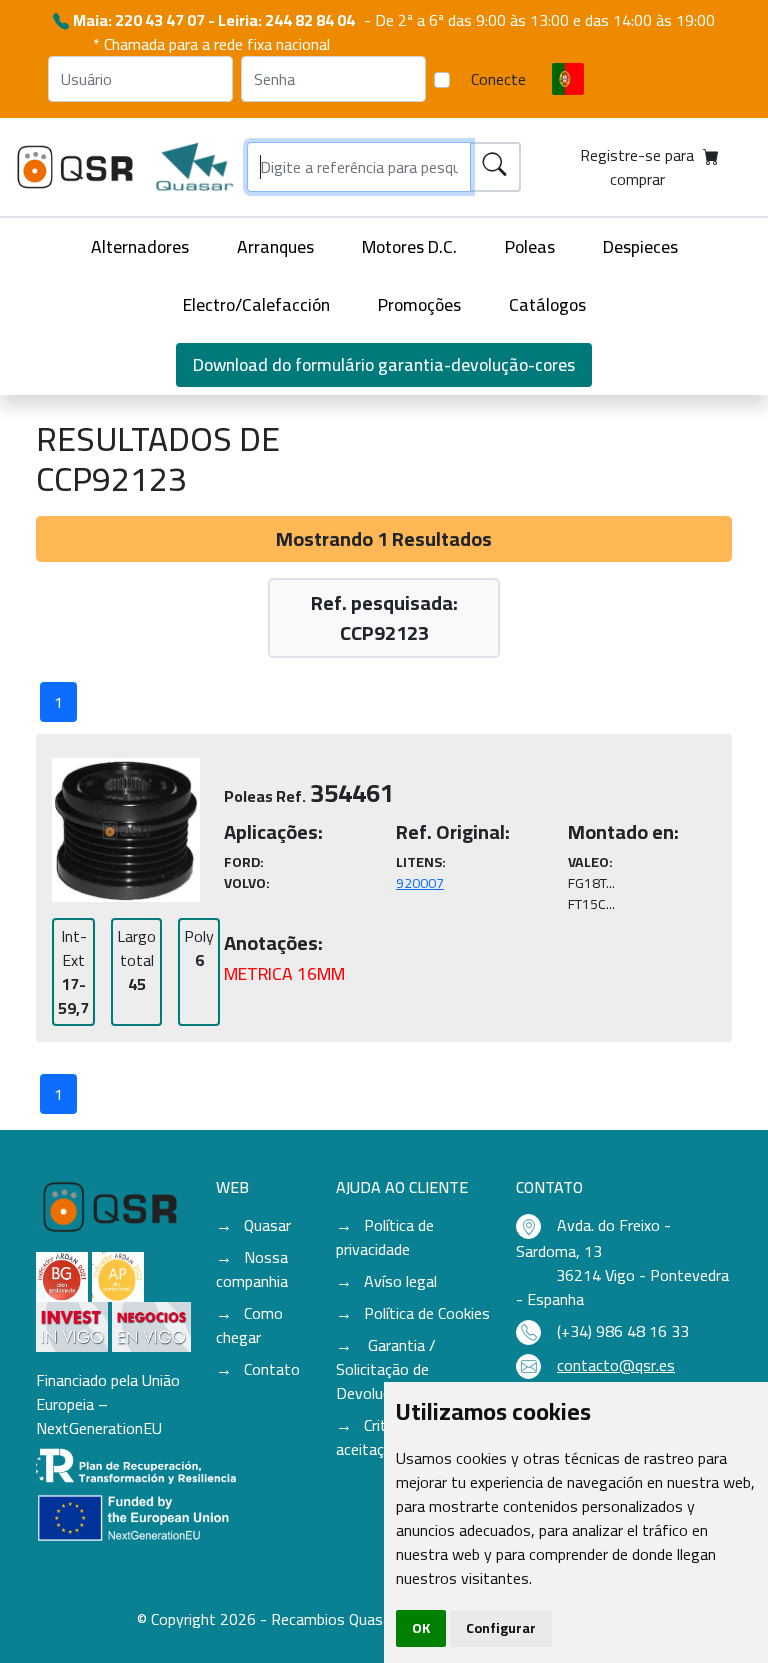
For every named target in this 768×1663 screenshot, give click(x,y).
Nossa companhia (252, 1269)
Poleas (530, 246)
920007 (420, 883)
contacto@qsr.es (616, 1365)
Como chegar (249, 1325)
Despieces (640, 246)
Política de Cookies (427, 1313)
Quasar (267, 1225)
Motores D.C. (409, 246)
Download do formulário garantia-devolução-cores (384, 364)
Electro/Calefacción (256, 304)
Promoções (419, 304)
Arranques (275, 246)
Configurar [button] (501, 1628)
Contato (272, 1369)
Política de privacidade (385, 1237)
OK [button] (421, 1628)
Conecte (498, 79)
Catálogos (547, 304)
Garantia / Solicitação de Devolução (386, 1369)
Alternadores (140, 246)
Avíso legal (400, 1281)
